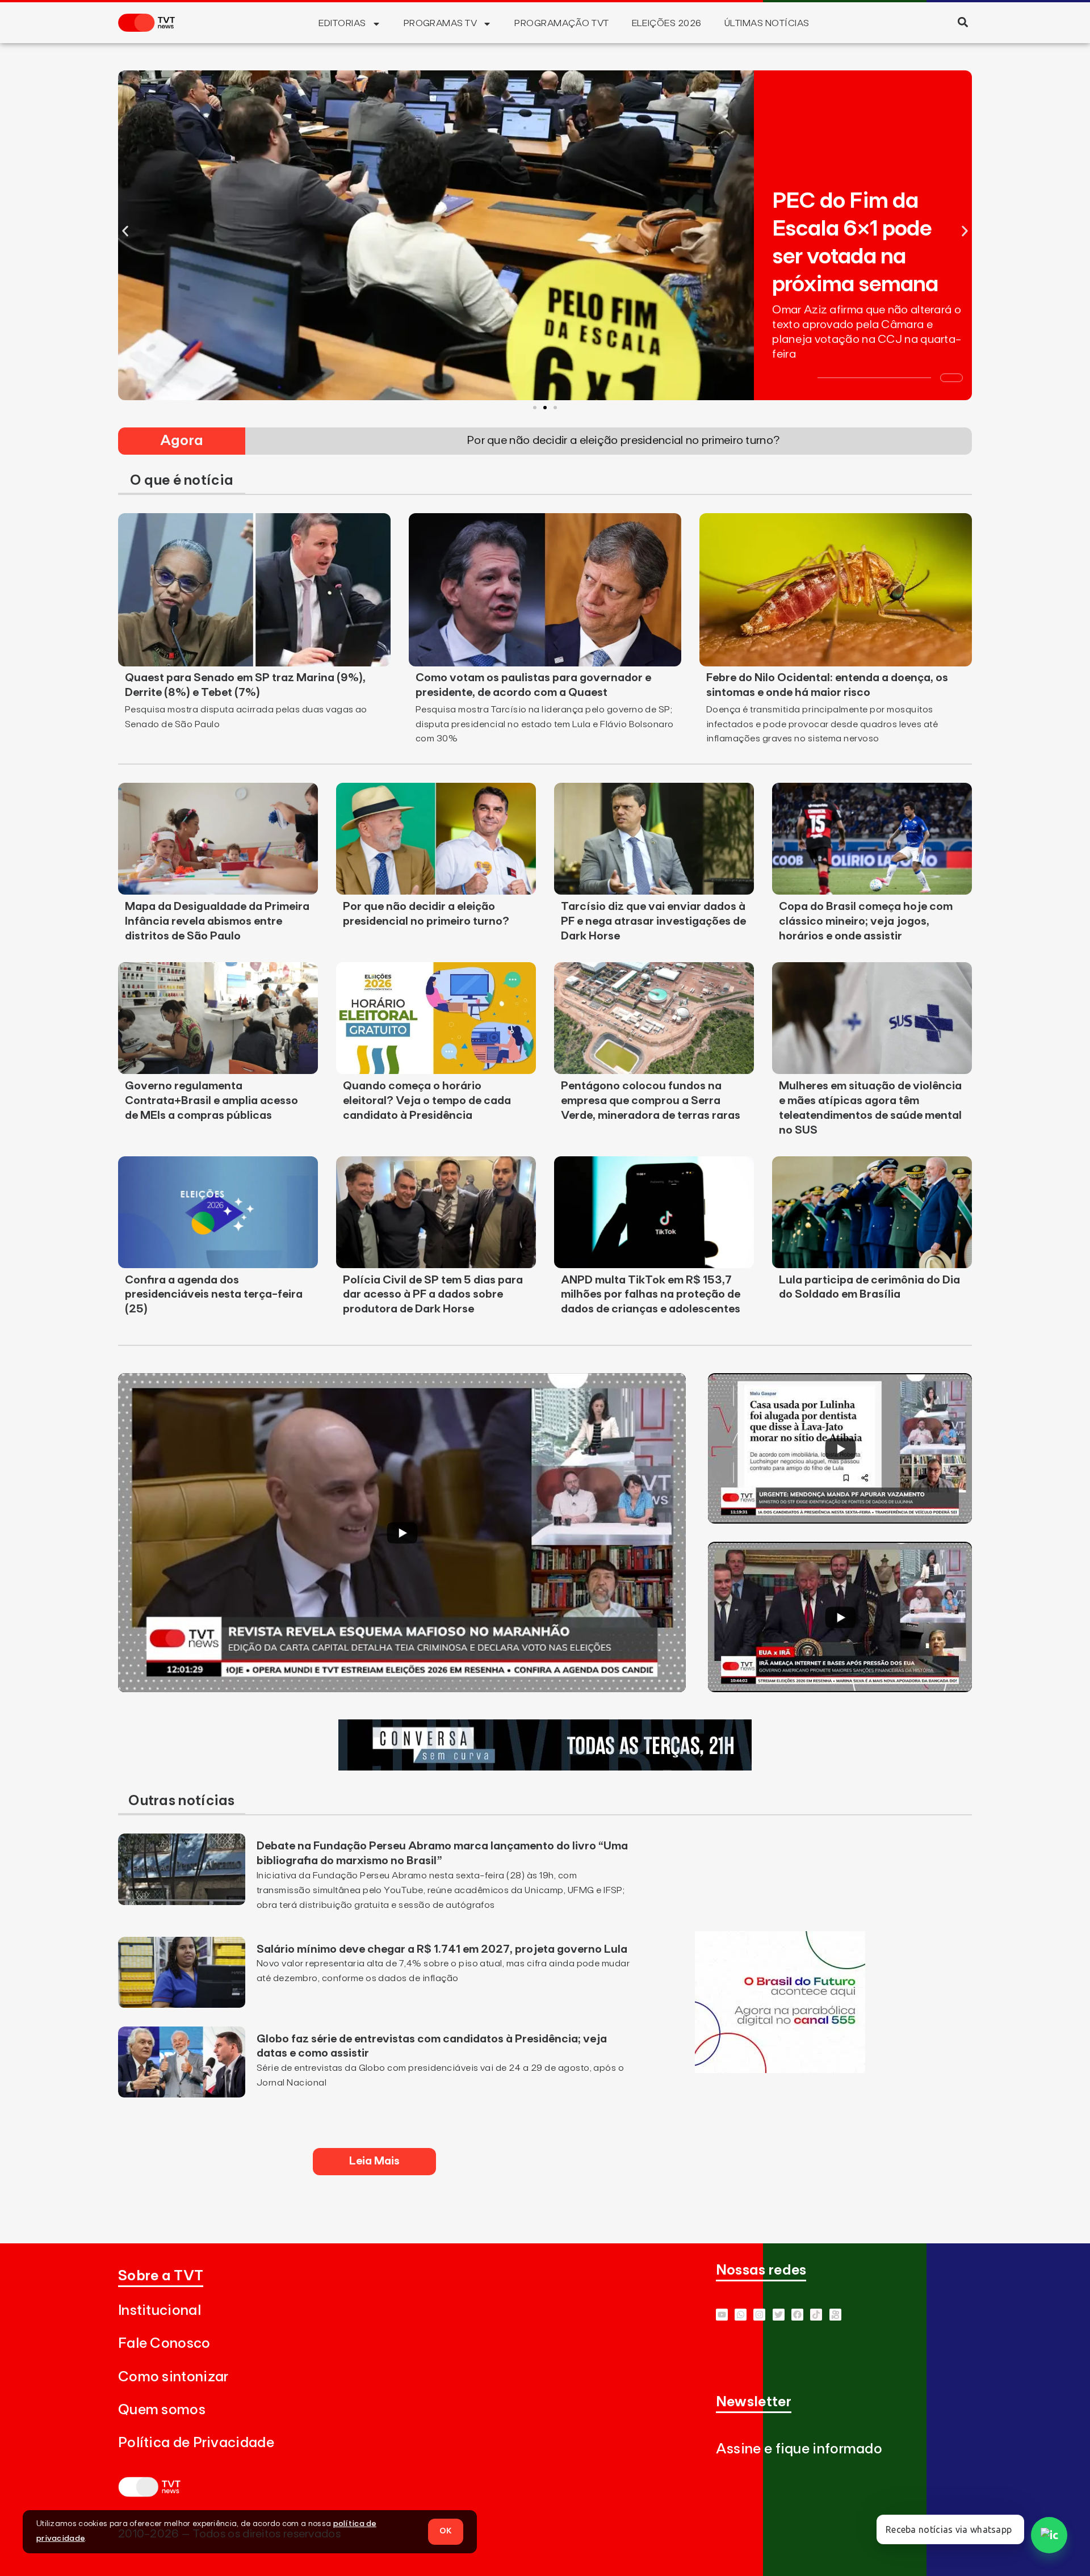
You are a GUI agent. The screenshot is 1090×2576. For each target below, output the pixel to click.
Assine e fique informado (799, 2449)
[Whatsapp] (741, 2315)
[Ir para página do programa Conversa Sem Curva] (545, 1767)
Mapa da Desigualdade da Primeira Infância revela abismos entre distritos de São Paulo (217, 921)
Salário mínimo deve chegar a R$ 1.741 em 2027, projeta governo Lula (442, 1949)
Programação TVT (561, 23)
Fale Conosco (164, 2344)
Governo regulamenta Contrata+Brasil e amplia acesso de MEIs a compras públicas (211, 1101)
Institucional (160, 2311)
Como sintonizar (173, 2377)
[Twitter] (779, 2315)
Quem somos (162, 2410)
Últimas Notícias (767, 23)
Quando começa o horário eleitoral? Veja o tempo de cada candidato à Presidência (427, 1101)
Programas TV (441, 23)
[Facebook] (797, 2315)
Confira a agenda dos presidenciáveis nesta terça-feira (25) (214, 1295)
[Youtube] (722, 2315)
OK (446, 2531)
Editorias (342, 23)
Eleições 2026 (667, 23)
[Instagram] (759, 2315)
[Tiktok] (816, 2315)
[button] (963, 22)
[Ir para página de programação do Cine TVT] (780, 2070)
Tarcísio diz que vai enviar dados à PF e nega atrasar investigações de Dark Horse (653, 921)
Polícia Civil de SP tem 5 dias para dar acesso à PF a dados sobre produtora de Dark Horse (433, 1295)
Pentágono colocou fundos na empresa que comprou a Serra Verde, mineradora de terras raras (651, 1101)
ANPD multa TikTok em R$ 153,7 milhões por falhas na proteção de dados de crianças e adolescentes (651, 1295)
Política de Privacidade (196, 2443)
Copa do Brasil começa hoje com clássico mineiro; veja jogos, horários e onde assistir (866, 921)
